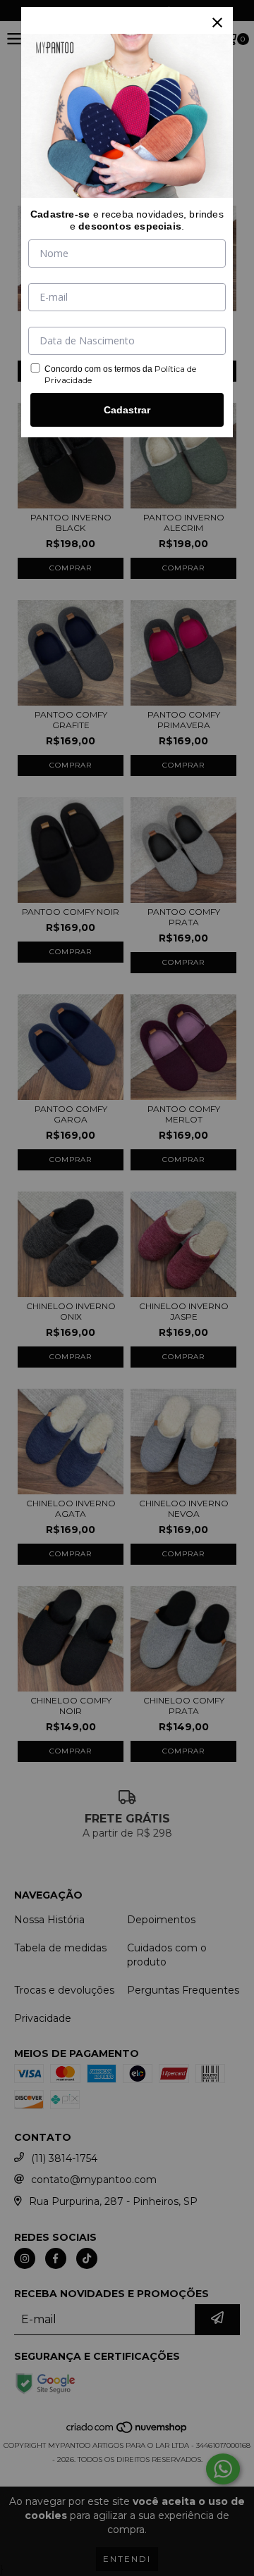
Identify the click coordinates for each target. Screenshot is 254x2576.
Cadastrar (127, 410)
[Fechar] (217, 23)
